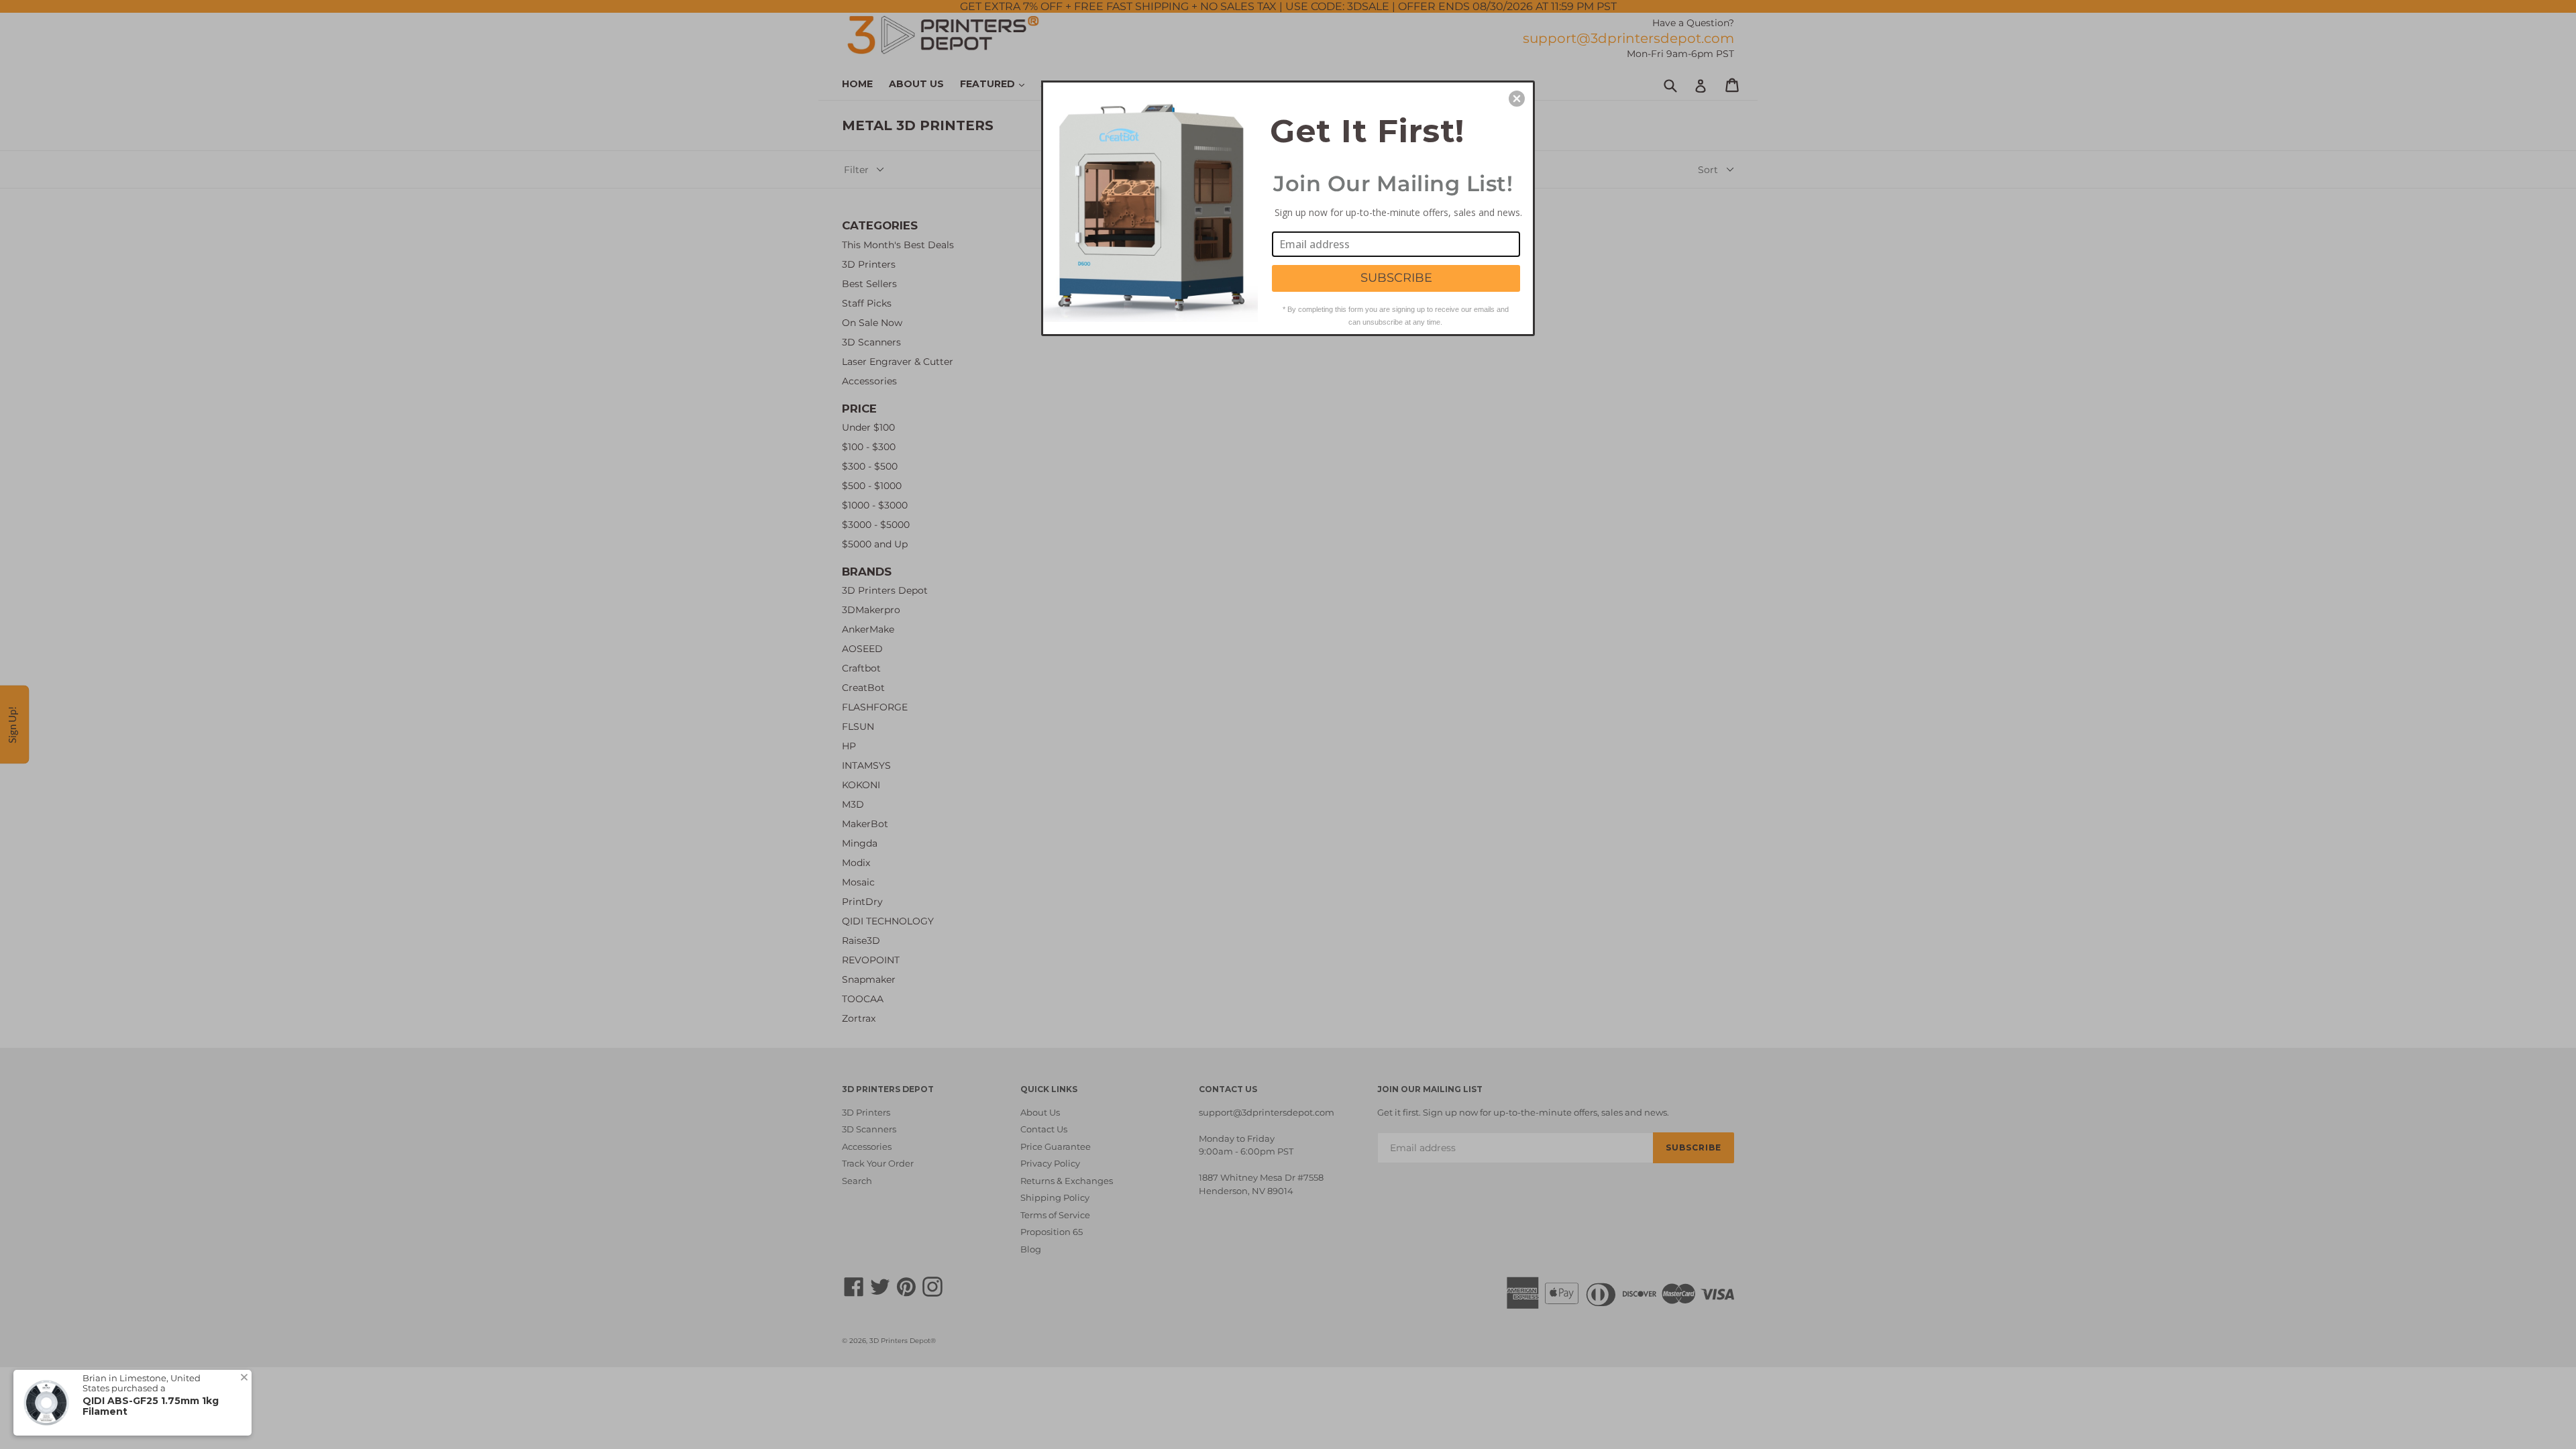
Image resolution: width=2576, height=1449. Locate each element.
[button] (1517, 99)
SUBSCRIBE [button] (1396, 278)
